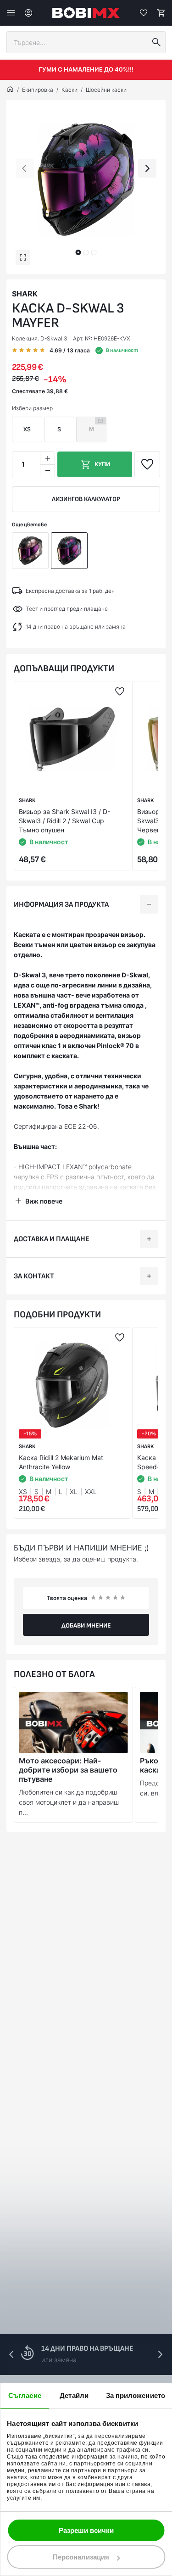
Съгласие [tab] (25, 2395)
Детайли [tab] (74, 2395)
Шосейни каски (106, 90)
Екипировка (38, 90)
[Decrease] (47, 471)
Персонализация (81, 2557)
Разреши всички (86, 2530)
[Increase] (47, 458)
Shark (25, 294)
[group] (86, 180)
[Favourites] (144, 13)
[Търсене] (156, 42)
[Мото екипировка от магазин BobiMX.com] (10, 90)
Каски (69, 90)
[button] (78, 252)
